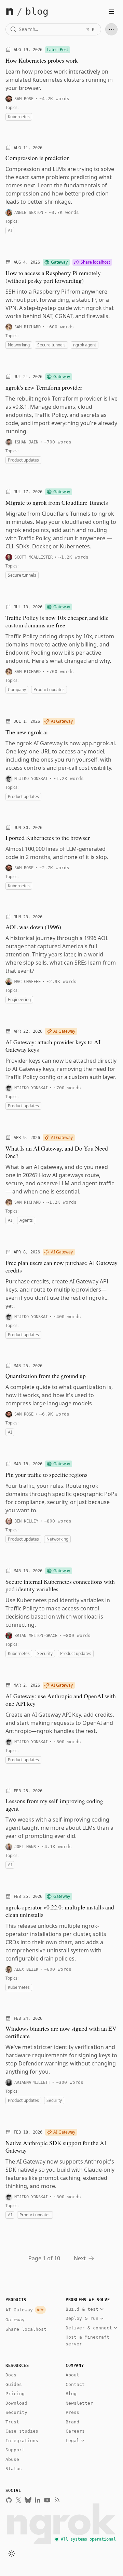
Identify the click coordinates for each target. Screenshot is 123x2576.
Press (72, 2412)
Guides (14, 2384)
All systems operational (88, 2539)
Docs (11, 2375)
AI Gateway (25, 2310)
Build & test (82, 2309)
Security (16, 2412)
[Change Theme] (12, 2554)
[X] (18, 2500)
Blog (71, 2394)
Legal (72, 2441)
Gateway (15, 2320)
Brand (72, 2422)
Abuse (12, 2459)
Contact (75, 2384)
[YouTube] (47, 2500)
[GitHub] (9, 2500)
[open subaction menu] (111, 29)
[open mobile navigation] (111, 12)
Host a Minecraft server (87, 2340)
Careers (75, 2431)
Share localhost (26, 2329)
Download (16, 2403)
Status (14, 2469)
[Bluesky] (28, 2500)
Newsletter (79, 2403)
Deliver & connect (89, 2328)
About (72, 2375)
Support (15, 2450)
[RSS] (57, 2500)
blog (37, 12)
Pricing (15, 2394)
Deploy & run (82, 2318)
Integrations (22, 2441)
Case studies (22, 2431)
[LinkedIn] (38, 2500)
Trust (12, 2422)
